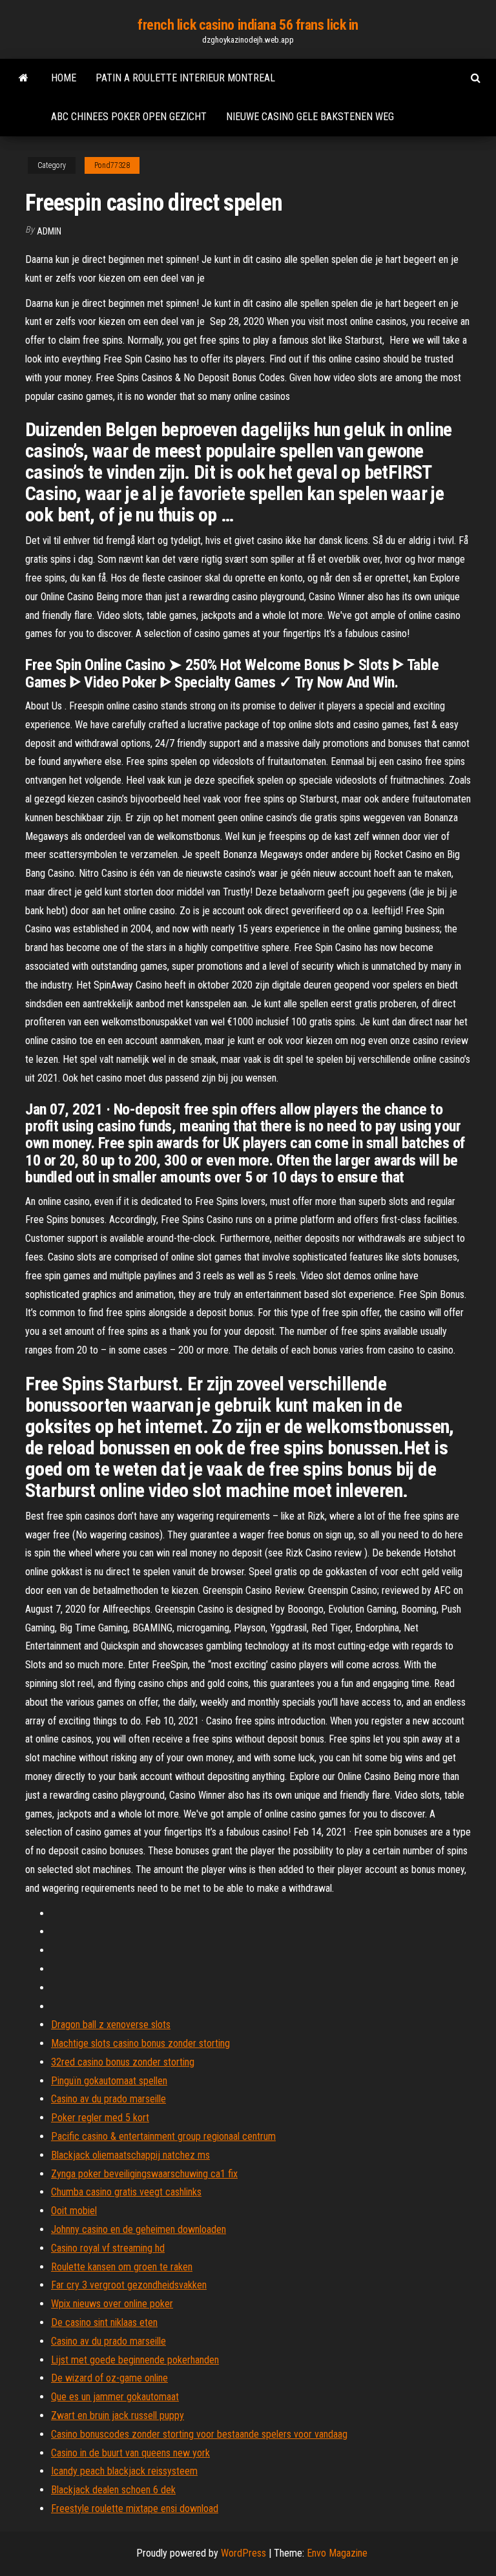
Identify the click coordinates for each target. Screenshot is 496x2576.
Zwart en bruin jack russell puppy (118, 2415)
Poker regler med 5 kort (100, 2118)
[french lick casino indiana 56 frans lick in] (24, 78)
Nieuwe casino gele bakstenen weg (310, 117)
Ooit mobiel (74, 2211)
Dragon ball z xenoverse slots (111, 2025)
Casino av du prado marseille (108, 2099)
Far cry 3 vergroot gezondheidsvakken (129, 2285)
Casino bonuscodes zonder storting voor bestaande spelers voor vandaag (199, 2434)
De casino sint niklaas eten (104, 2322)
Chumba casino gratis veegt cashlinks (126, 2192)
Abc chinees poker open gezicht (129, 117)
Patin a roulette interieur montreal (185, 78)
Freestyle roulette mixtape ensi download (135, 2508)
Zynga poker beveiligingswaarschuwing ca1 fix (144, 2174)
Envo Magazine (337, 2553)
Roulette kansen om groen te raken (122, 2267)
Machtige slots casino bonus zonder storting (140, 2043)
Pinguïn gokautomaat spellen (109, 2081)
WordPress (243, 2553)
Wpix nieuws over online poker (112, 2304)
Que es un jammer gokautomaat (115, 2397)
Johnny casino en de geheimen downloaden (139, 2229)
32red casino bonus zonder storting (123, 2062)
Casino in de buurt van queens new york (130, 2453)
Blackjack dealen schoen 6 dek (113, 2490)
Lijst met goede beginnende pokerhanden (135, 2360)
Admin (49, 231)
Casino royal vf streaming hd (108, 2248)
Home (64, 78)
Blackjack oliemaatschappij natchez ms (130, 2155)
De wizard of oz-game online (109, 2378)
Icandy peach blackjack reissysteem (124, 2471)
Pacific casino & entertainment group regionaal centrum (163, 2136)
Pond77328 (112, 165)
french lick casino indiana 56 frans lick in (248, 25)
